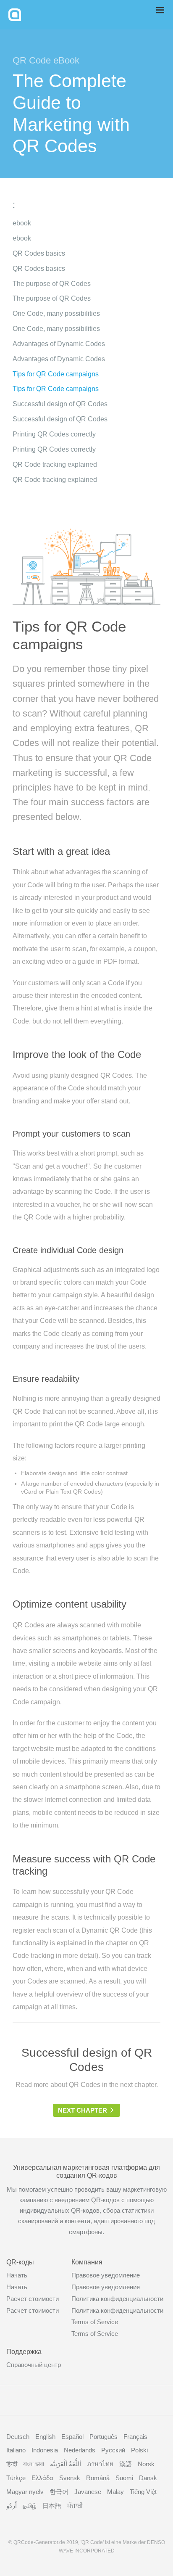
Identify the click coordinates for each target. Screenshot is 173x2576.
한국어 (59, 2492)
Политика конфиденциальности (117, 2299)
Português (104, 2437)
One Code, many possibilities (56, 313)
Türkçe (16, 2478)
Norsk (146, 2464)
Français (135, 2437)
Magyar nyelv (25, 2492)
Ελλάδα (42, 2478)
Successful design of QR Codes (60, 404)
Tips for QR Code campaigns (56, 374)
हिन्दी (12, 2464)
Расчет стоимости (33, 2299)
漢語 (126, 2464)
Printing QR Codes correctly (54, 434)
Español (72, 2437)
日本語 (52, 2506)
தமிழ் (30, 2506)
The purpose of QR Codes (52, 284)
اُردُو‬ (12, 2506)
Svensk (70, 2478)
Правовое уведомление (106, 2275)
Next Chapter (83, 2110)
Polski (139, 2450)
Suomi (124, 2478)
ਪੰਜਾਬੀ (75, 2506)
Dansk (148, 2478)
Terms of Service (95, 2322)
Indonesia (45, 2450)
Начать (17, 2275)
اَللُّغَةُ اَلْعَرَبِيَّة (66, 2464)
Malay (115, 2492)
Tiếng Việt (143, 2492)
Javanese (88, 2492)
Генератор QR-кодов (15, 15)
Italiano (16, 2450)
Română (98, 2478)
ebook (22, 223)
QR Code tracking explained (55, 464)
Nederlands (80, 2450)
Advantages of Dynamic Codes (59, 344)
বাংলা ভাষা (34, 2464)
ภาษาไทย (100, 2464)
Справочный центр (34, 2365)
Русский (113, 2450)
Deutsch (18, 2437)
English (45, 2437)
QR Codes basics (39, 253)
